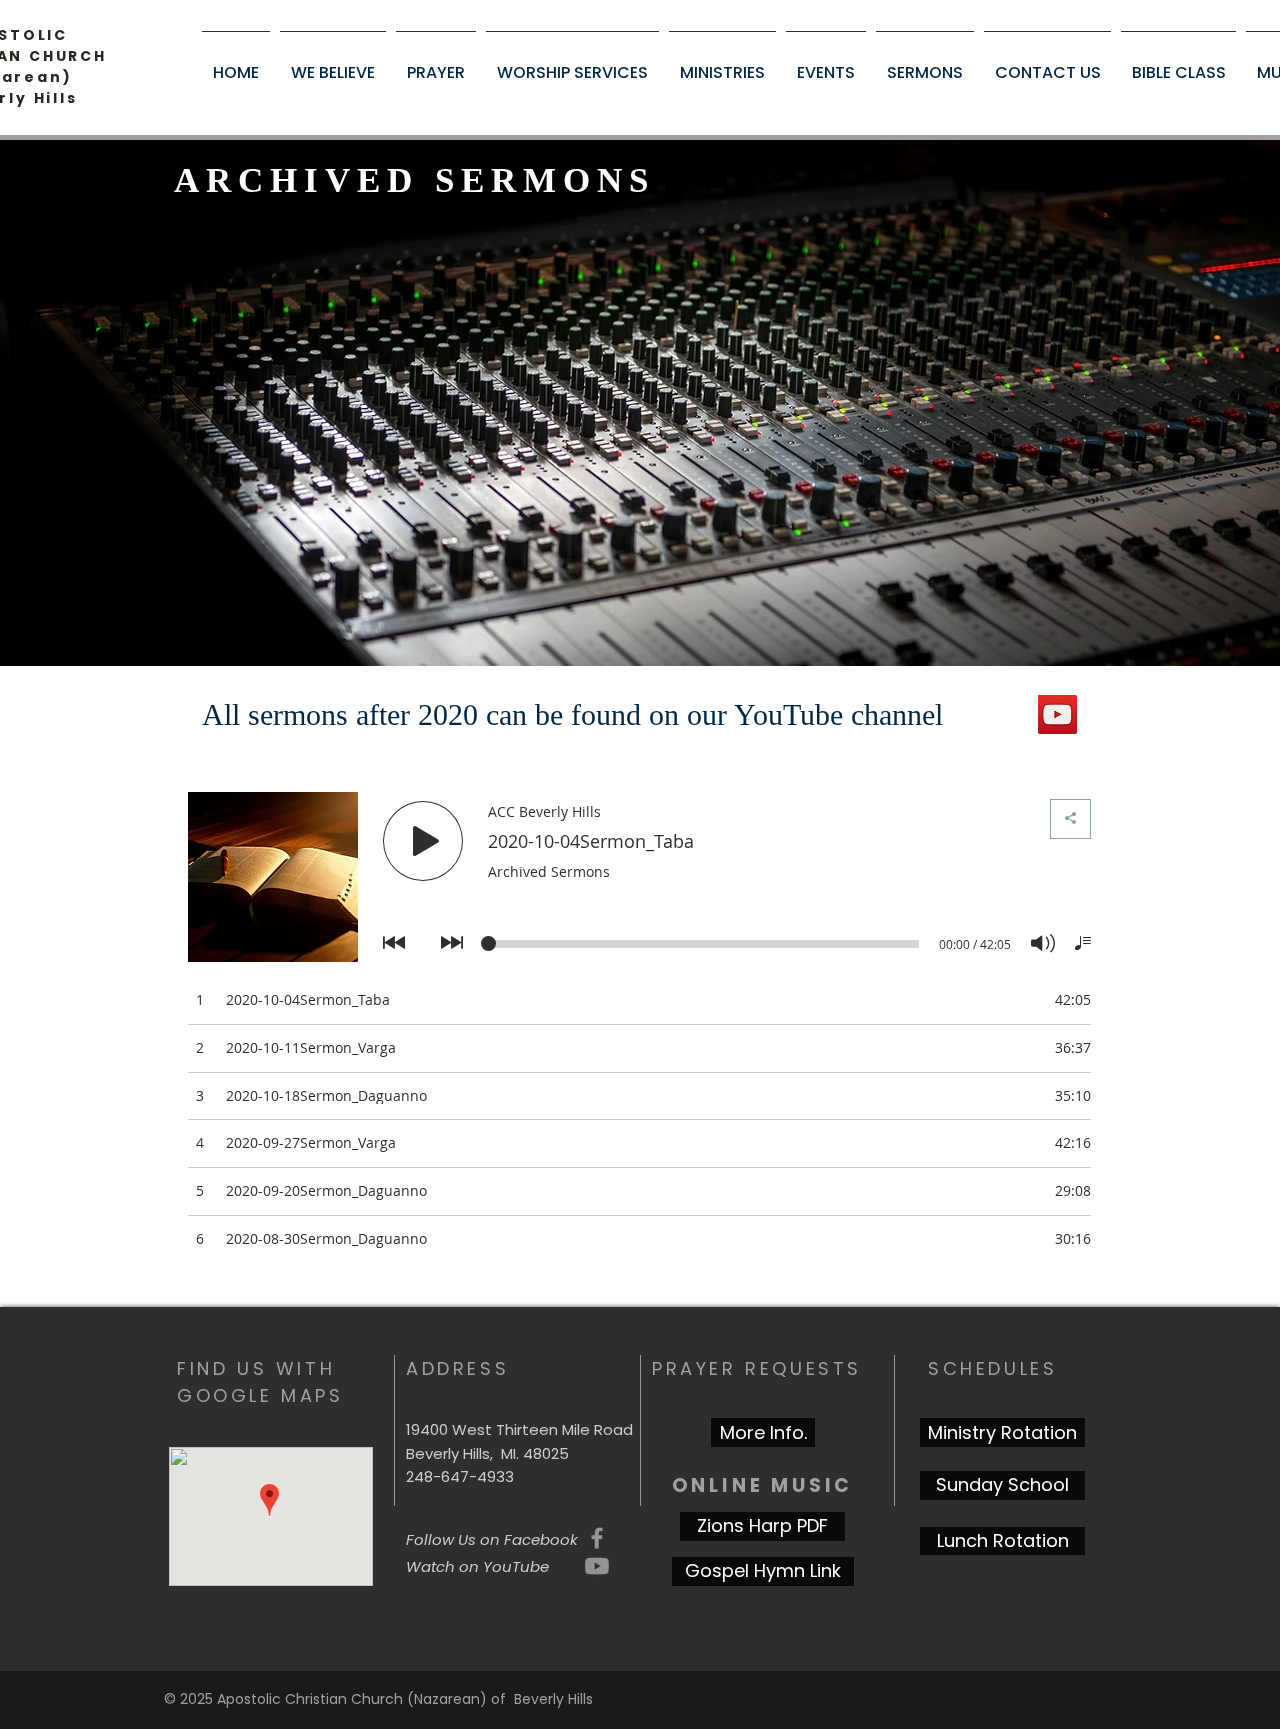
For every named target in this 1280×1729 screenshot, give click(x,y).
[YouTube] (1057, 714)
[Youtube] (597, 1566)
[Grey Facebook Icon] (597, 1538)
